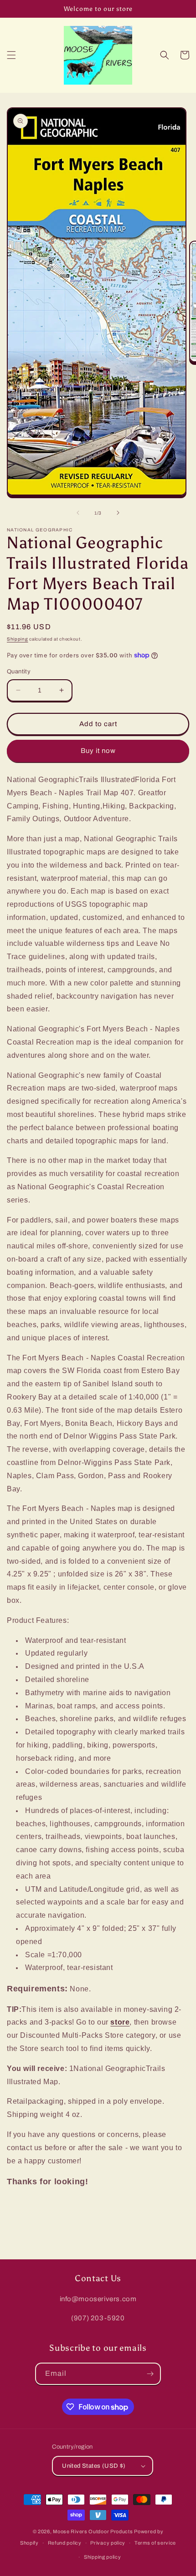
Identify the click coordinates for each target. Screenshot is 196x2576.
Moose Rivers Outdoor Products (93, 2531)
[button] (11, 55)
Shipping (18, 639)
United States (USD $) (94, 2466)
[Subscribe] (150, 2374)
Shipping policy (103, 2557)
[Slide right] (118, 513)
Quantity (19, 672)
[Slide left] (78, 513)
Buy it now (98, 751)
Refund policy (65, 2543)
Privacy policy (108, 2543)
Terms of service (155, 2543)
